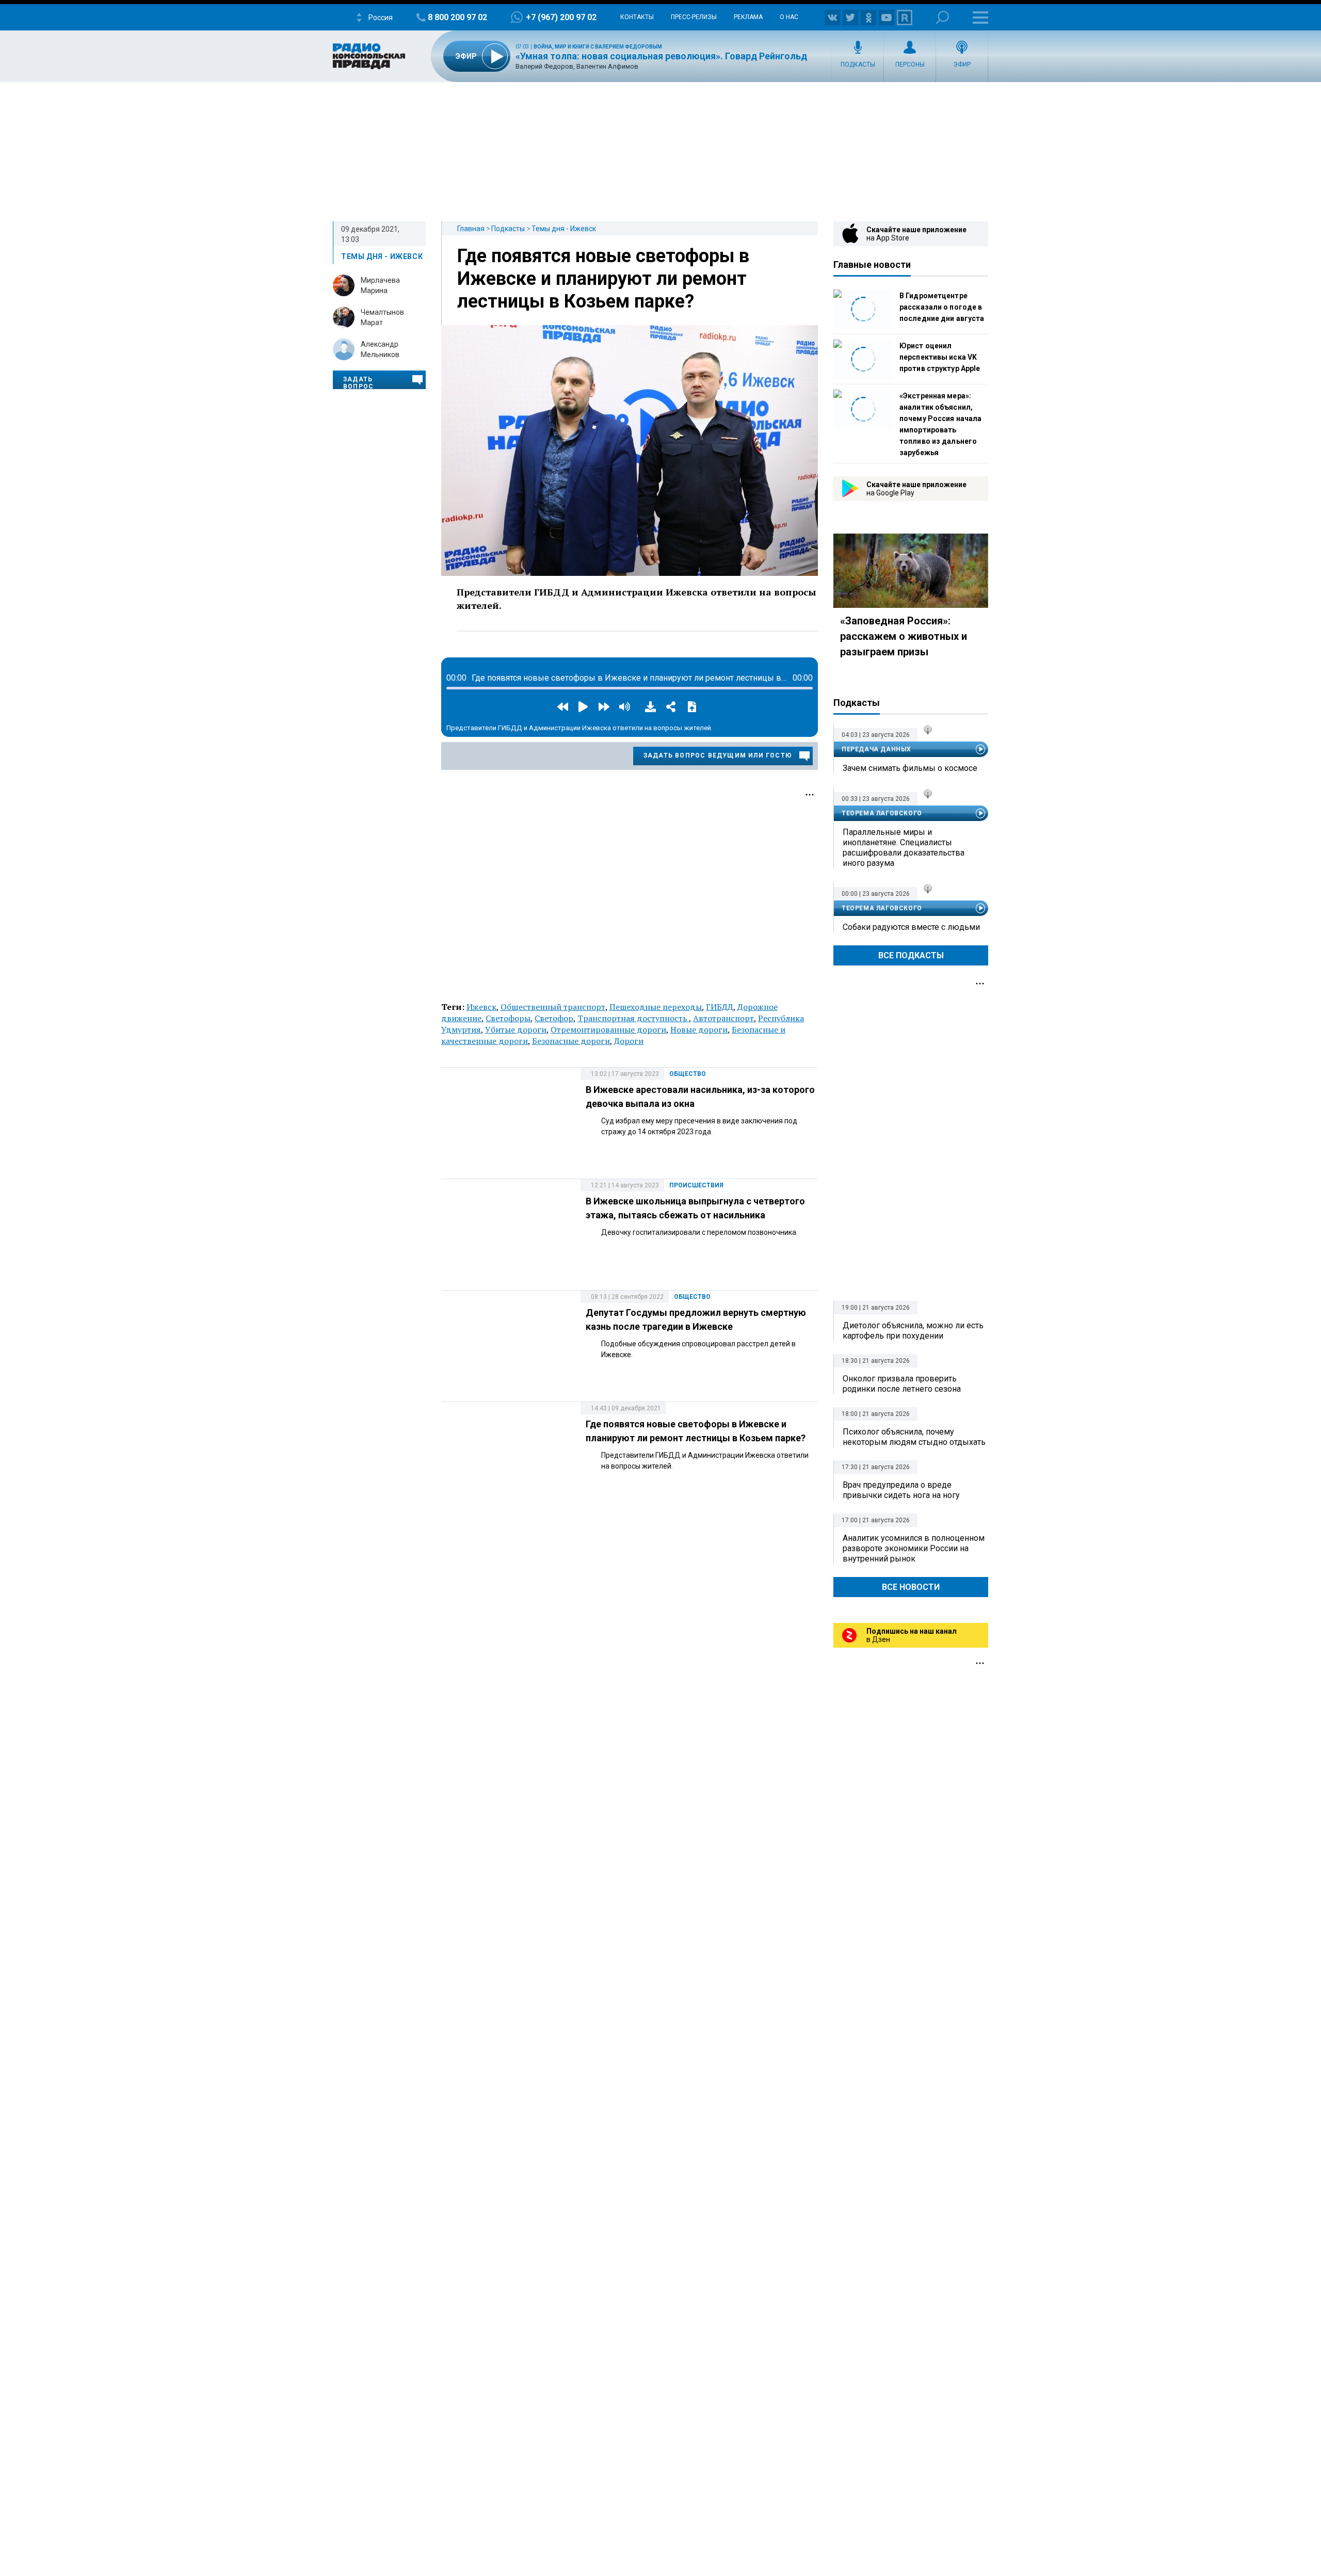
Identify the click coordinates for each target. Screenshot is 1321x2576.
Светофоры (508, 1018)
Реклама (748, 17)
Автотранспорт (723, 1018)
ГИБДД (720, 1007)
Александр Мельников (380, 349)
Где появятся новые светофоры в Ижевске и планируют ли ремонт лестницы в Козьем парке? (603, 279)
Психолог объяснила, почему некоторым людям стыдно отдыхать (914, 1437)
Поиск (943, 17)
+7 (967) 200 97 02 (561, 17)
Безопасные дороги (571, 1041)
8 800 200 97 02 (457, 17)
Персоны (910, 65)
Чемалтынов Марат (382, 317)
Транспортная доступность (633, 1018)
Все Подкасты (911, 955)
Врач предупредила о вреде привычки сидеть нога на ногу (901, 1490)
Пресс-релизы (694, 17)
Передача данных (876, 749)
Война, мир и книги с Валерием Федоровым (598, 47)
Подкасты (858, 65)
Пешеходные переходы (656, 1007)
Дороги (629, 1041)
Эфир (962, 65)
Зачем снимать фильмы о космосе (910, 768)
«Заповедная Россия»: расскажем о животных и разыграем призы (904, 636)
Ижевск (481, 1007)
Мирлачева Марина (380, 285)
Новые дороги (699, 1029)
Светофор (554, 1018)
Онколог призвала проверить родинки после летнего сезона (902, 1384)
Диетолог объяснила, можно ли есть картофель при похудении (913, 1331)
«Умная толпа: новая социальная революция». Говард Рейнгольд (661, 56)
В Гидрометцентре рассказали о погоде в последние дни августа (942, 307)
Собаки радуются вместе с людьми (911, 927)
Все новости (911, 1587)
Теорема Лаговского (882, 813)
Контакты (637, 17)
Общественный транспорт (553, 1007)
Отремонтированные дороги (608, 1029)
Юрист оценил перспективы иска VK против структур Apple (940, 357)
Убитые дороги (516, 1029)
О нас (789, 17)
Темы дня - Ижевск (564, 229)
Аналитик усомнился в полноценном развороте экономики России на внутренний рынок (914, 1548)
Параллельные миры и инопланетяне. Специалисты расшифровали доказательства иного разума (904, 848)
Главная (471, 229)
